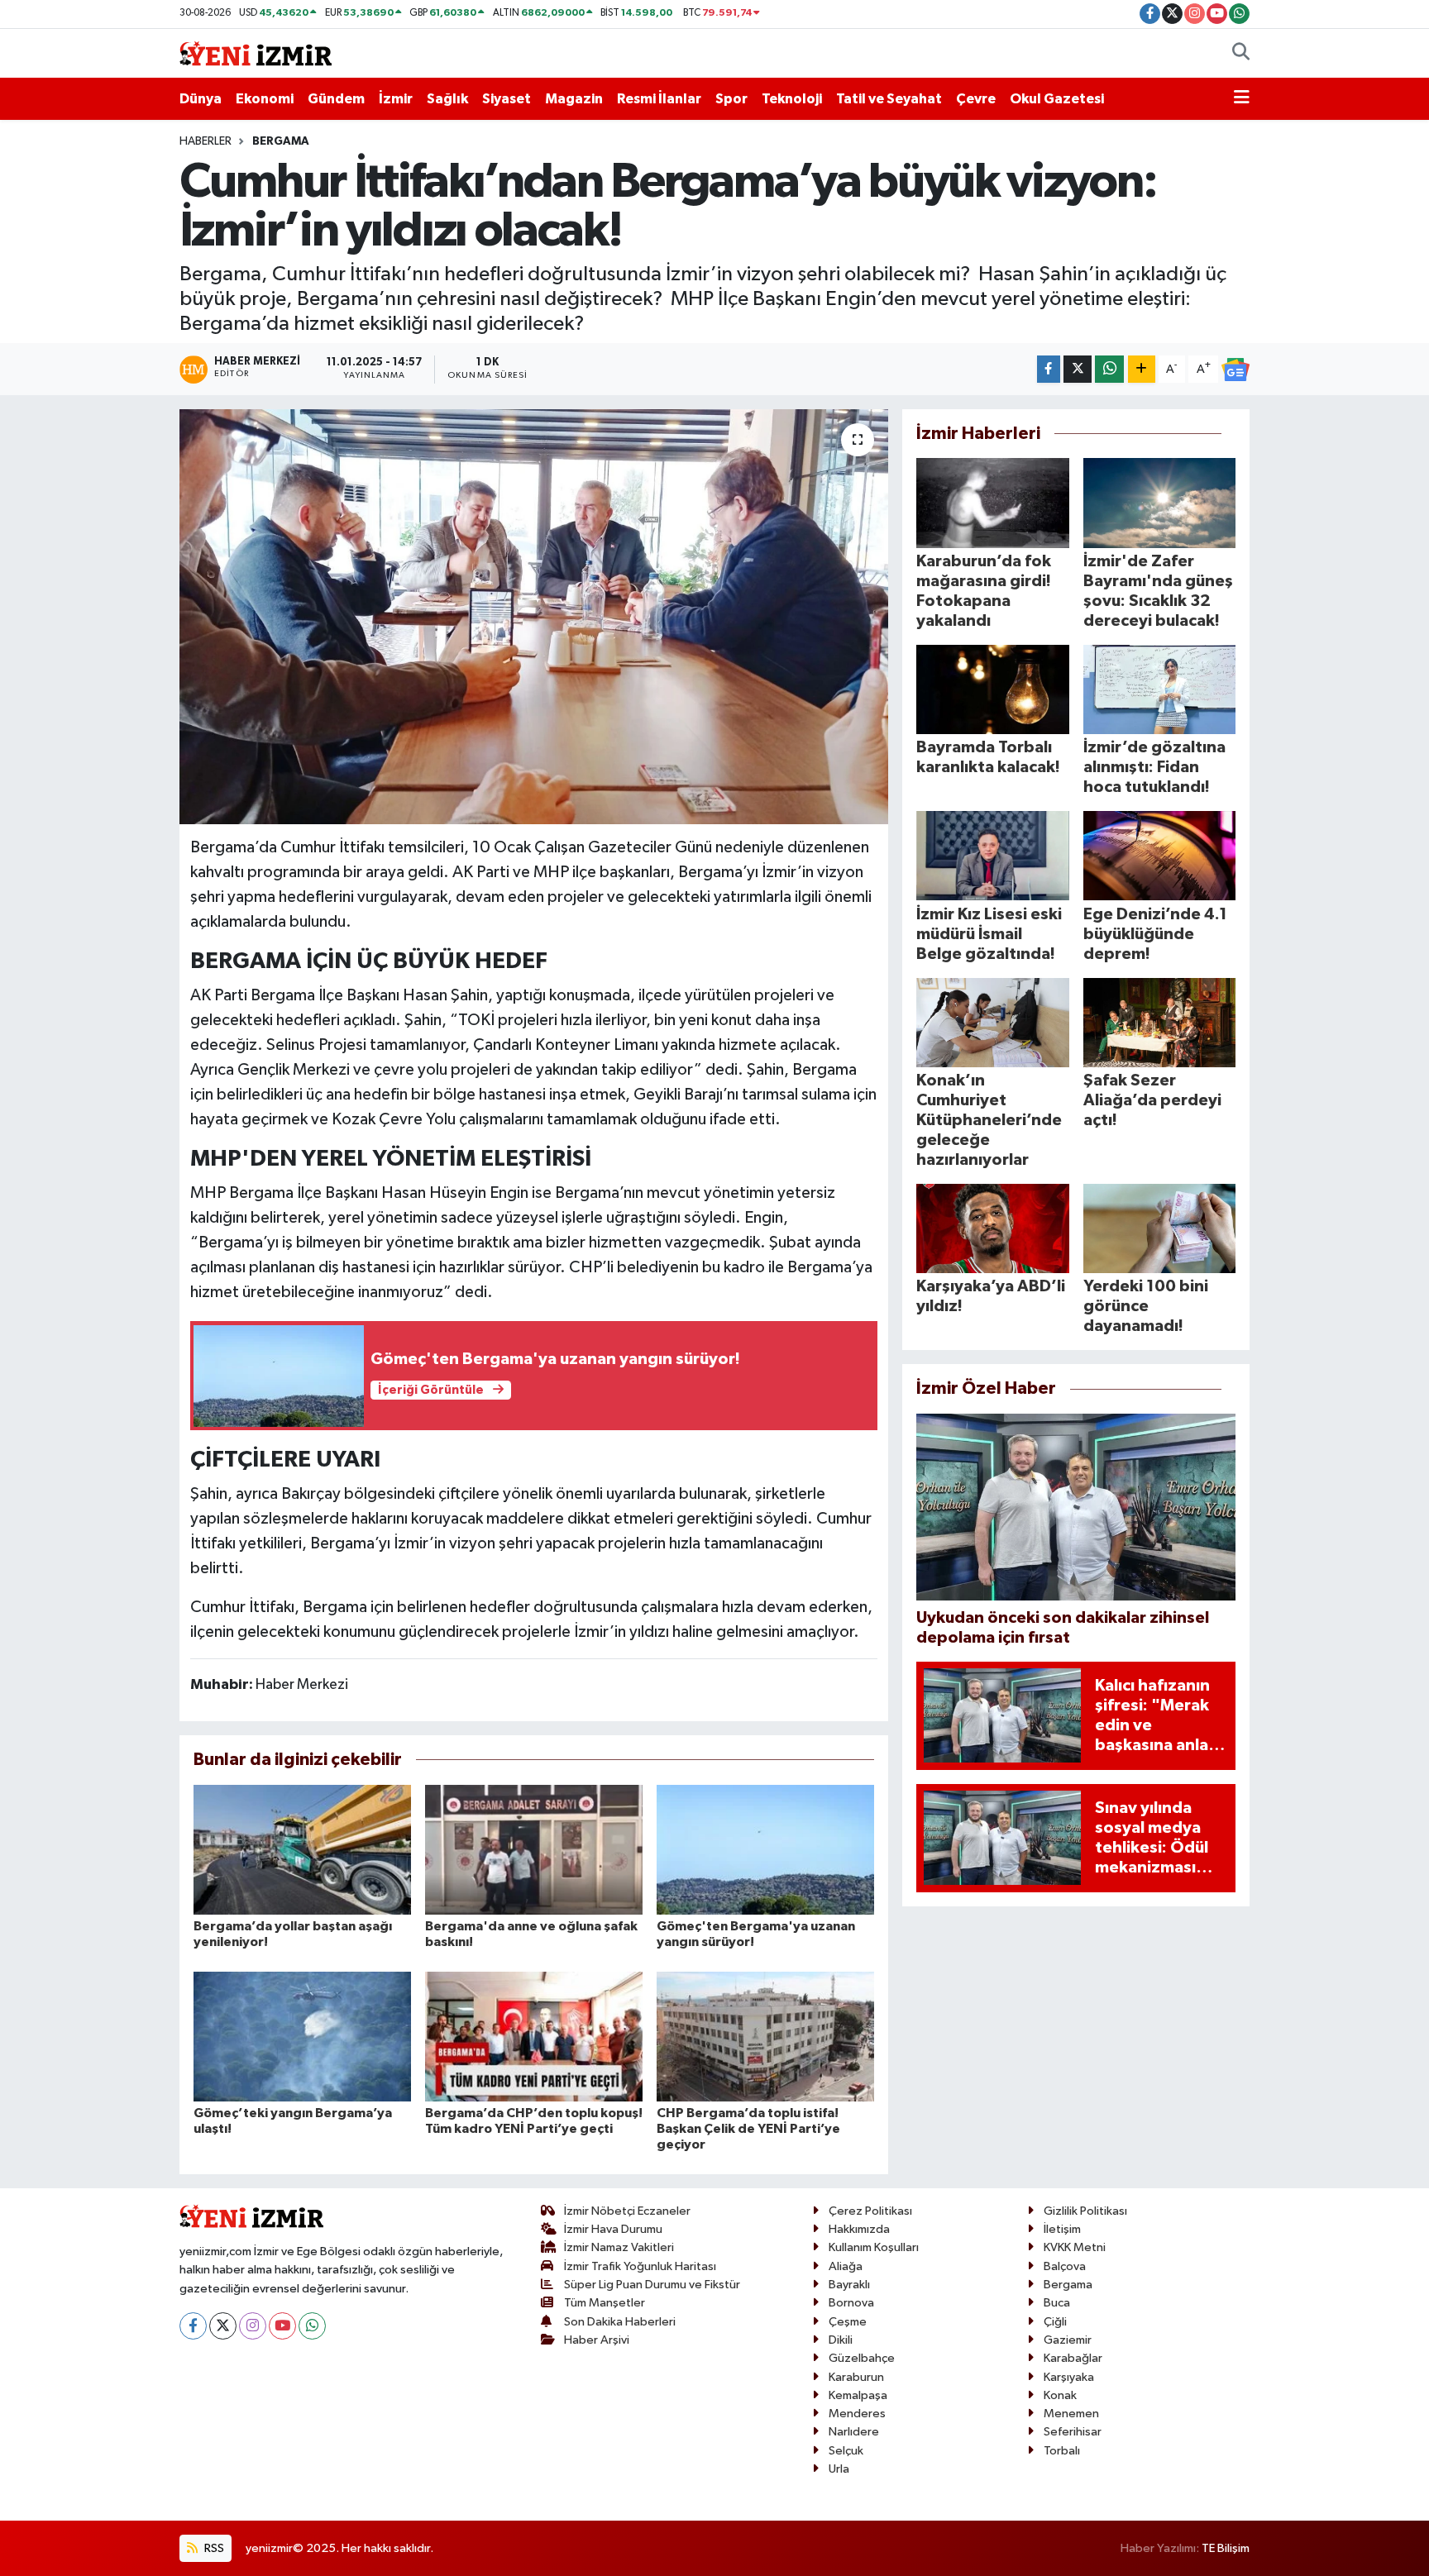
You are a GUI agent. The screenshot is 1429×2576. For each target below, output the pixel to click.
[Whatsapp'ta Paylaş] (1109, 369)
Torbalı (1062, 2451)
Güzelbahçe (862, 2358)
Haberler (206, 141)
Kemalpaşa (858, 2395)
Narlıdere (854, 2432)
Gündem (336, 99)
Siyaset (507, 99)
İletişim (1062, 2229)
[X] (223, 2326)
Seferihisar (1073, 2432)
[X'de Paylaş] (1078, 369)
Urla (839, 2469)
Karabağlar (1073, 2358)
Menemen (1071, 2414)
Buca (1057, 2303)
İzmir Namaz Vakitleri (619, 2247)
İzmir (396, 99)
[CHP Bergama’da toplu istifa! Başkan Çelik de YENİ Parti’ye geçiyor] (765, 2037)
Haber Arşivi (597, 2340)
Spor (731, 99)
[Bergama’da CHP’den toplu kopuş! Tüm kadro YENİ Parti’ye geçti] (534, 2037)
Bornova (851, 2303)
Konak (1060, 2395)
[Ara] (1241, 54)
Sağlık (447, 99)
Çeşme (848, 2322)
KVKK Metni (1075, 2247)
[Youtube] (282, 2326)
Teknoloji (792, 99)
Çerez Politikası (870, 2211)
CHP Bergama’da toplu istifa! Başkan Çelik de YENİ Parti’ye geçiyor (748, 2129)
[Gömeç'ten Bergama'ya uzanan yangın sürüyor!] (765, 1850)
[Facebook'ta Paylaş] (1049, 369)
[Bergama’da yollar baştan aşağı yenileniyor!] (302, 1850)
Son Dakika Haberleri (620, 2322)
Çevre (976, 99)
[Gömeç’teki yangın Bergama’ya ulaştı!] (302, 2037)
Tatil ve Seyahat (889, 99)
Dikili (841, 2340)
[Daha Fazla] (1142, 369)
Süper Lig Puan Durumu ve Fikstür (652, 2285)
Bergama (281, 141)
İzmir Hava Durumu (613, 2229)
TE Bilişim (1226, 2548)
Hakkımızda (859, 2229)
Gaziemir (1068, 2340)
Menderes (857, 2414)
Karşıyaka (1069, 2377)
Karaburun (856, 2377)
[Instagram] (253, 2326)
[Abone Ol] (1235, 370)
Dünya (201, 99)
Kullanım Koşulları (874, 2247)
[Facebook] (193, 2326)
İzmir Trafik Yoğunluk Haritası (640, 2266)
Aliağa (846, 2266)
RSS (213, 2548)
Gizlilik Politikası (1085, 2211)
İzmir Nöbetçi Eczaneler (627, 2211)
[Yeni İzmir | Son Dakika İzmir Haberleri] (256, 52)
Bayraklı (849, 2285)
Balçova (1065, 2266)
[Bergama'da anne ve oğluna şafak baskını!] (534, 1850)
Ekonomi (265, 99)
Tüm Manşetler (605, 2303)
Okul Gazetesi (1057, 99)
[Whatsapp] (312, 2326)
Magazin (574, 99)
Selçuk (846, 2451)
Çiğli (1055, 2322)
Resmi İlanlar (659, 99)
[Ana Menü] (1242, 99)
